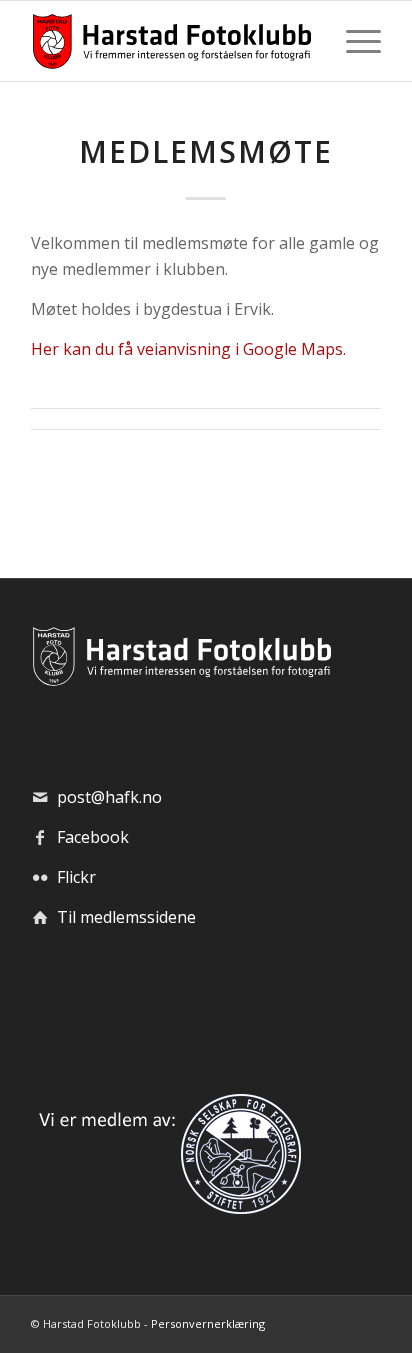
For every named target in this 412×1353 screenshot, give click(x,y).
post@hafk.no (109, 797)
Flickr (76, 877)
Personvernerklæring (208, 1323)
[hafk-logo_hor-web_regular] (171, 41)
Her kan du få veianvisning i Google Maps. (188, 349)
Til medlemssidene (126, 917)
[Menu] (353, 41)
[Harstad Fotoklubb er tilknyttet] (166, 1208)
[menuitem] (353, 41)
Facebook (93, 837)
